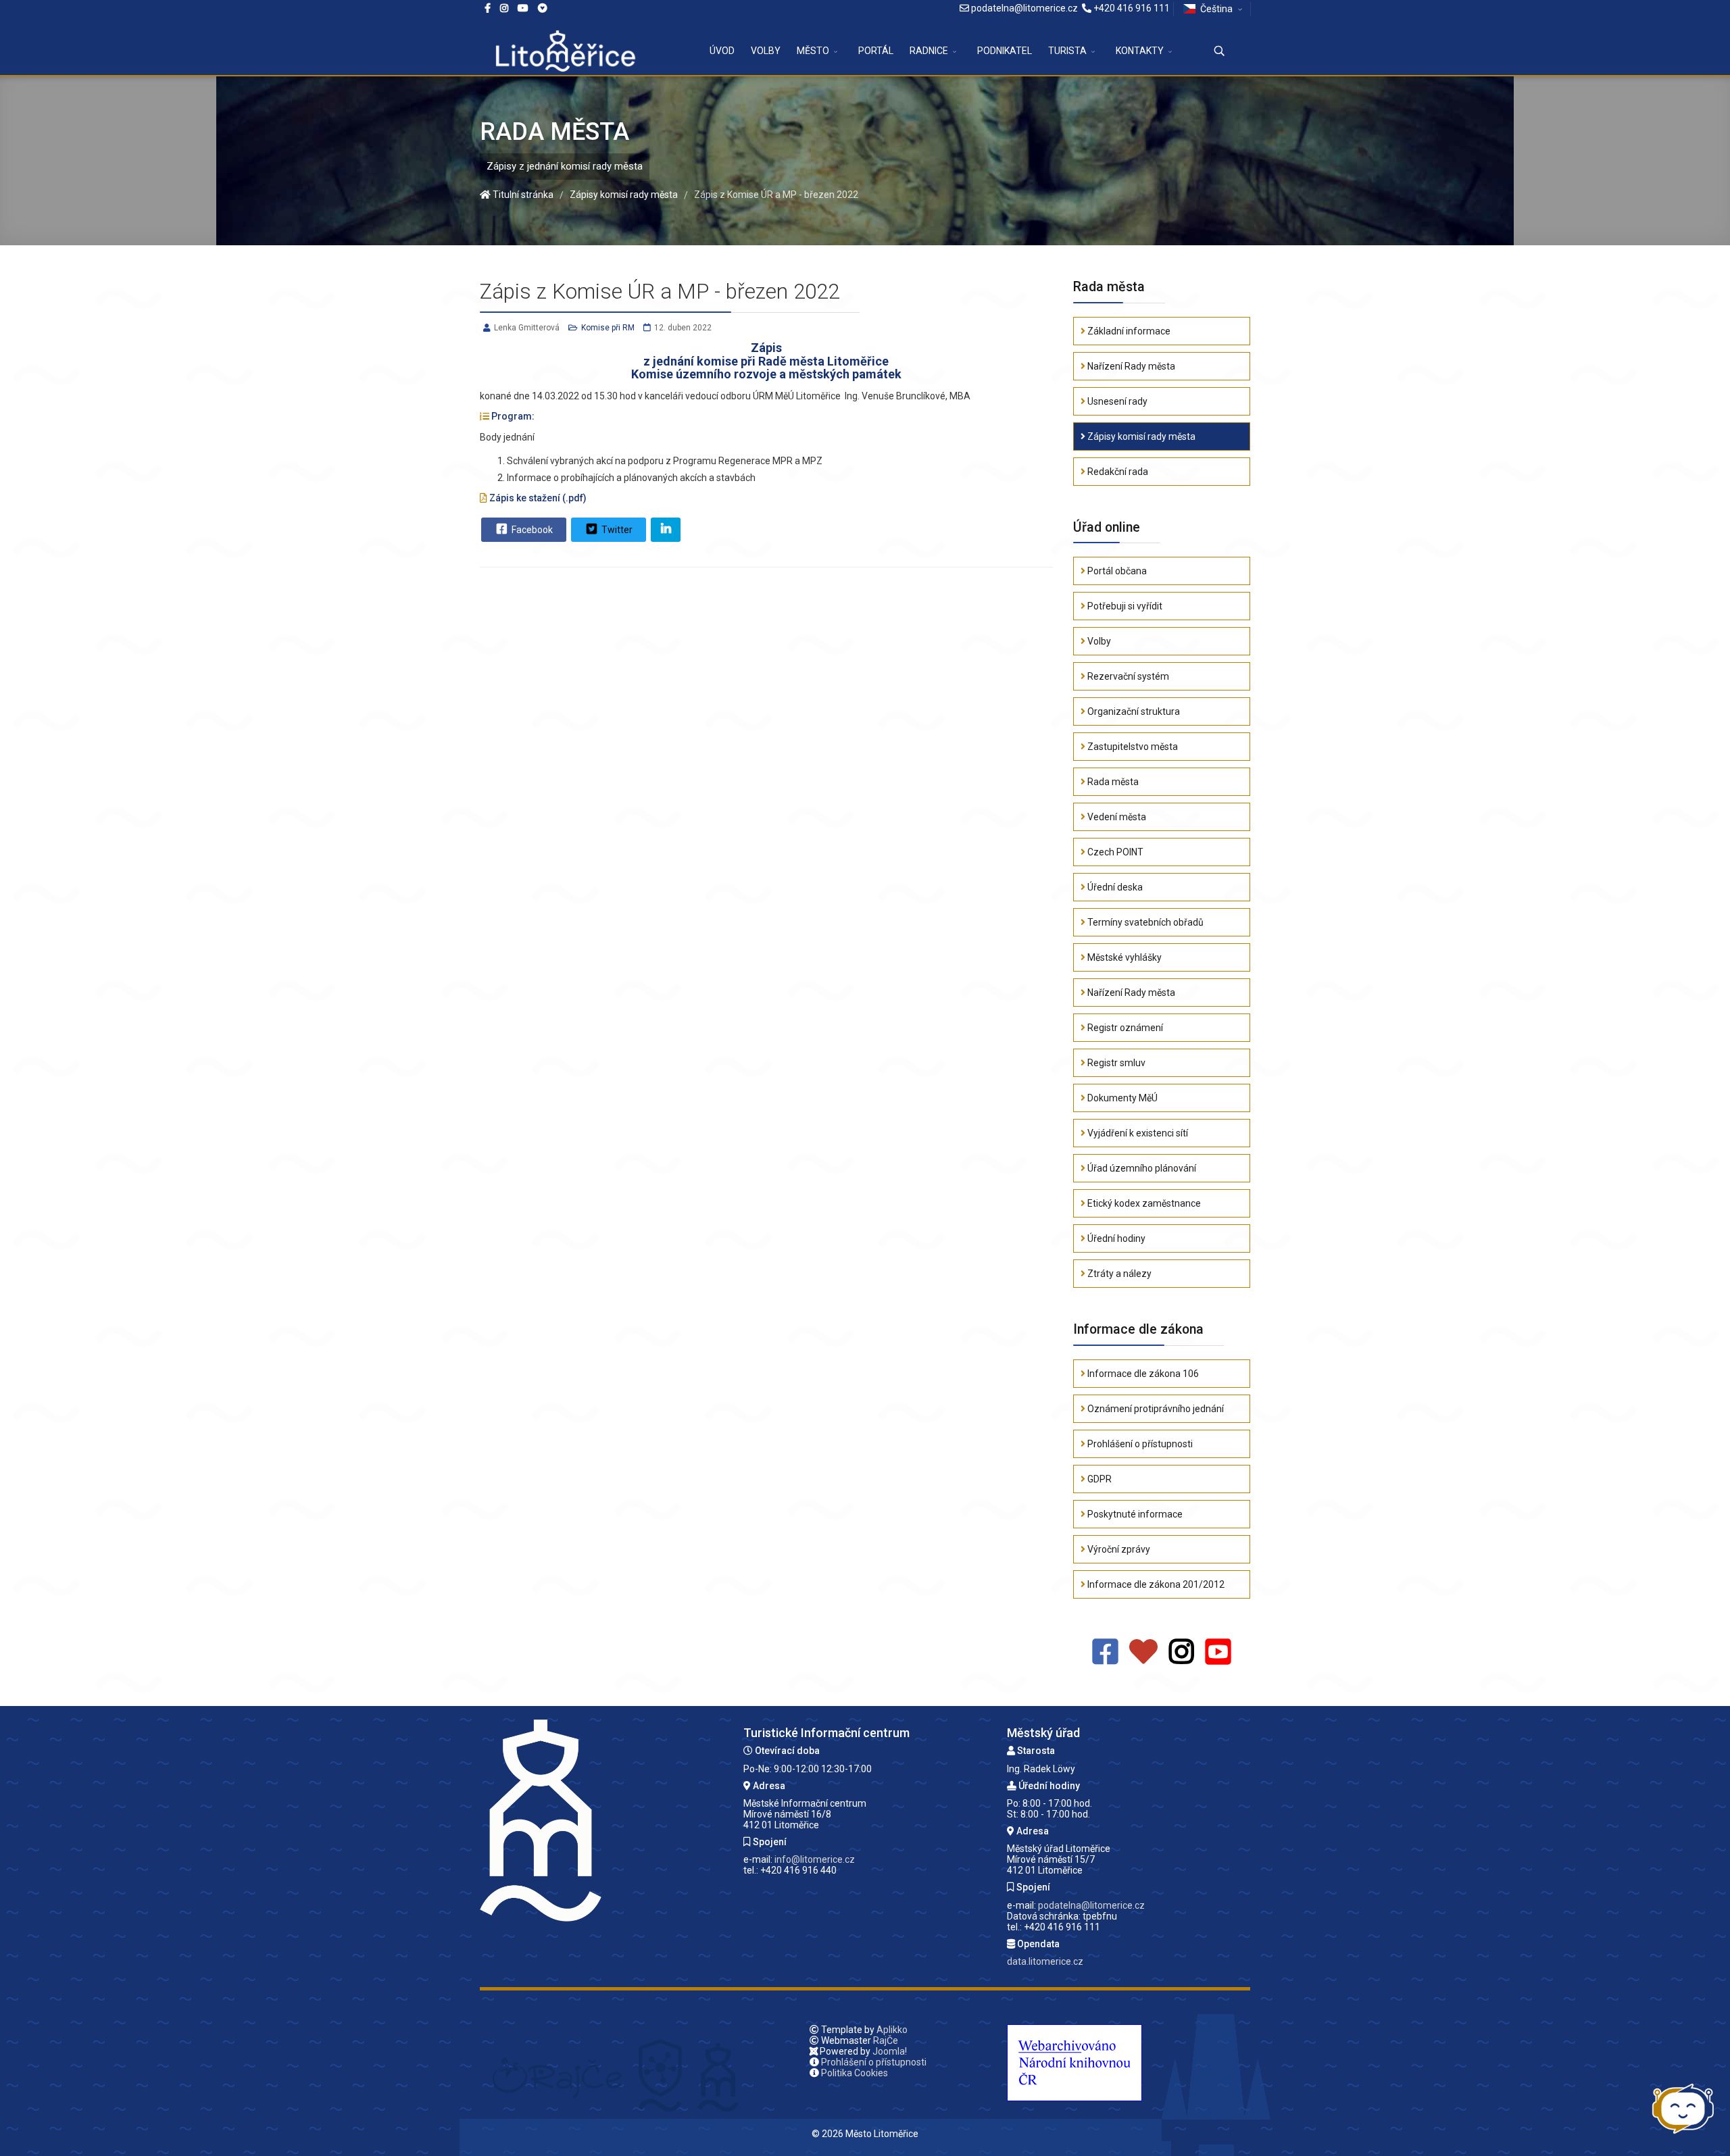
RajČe (886, 2040)
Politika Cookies (855, 2073)
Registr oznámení (1124, 1028)
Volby (1098, 641)
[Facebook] (543, 8)
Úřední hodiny (1115, 1238)
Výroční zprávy (1118, 1549)
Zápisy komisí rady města (1140, 436)
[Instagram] (504, 8)
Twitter (616, 530)
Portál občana (1116, 571)
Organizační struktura (1133, 711)
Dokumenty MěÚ (1121, 1098)
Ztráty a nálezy (1118, 1274)
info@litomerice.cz (815, 1859)
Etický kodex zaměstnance (1143, 1203)
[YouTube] (1218, 1652)
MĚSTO (813, 51)
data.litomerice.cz (1045, 1961)
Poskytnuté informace (1134, 1514)
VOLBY (766, 51)
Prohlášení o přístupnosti (1139, 1444)
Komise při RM (608, 328)
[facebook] (488, 8)
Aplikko (892, 2030)
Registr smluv (1115, 1063)
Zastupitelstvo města (1132, 747)
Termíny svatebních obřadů (1144, 922)
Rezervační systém (1127, 676)
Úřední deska (1114, 887)
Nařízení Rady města (1130, 366)
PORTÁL (876, 51)
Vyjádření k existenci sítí (1137, 1133)
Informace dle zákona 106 (1142, 1374)
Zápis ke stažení (525, 498)
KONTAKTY (1140, 51)
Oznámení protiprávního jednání (1155, 1409)
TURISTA (1067, 51)
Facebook (531, 530)
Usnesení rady (1116, 401)
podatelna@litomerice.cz (1024, 8)
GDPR (1098, 1479)
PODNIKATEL (1005, 51)
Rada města (1112, 782)
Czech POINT (1114, 852)
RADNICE (929, 51)
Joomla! (890, 2051)
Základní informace (1128, 331)
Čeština (1216, 9)
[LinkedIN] (666, 530)
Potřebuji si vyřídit (1124, 606)
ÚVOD (722, 51)
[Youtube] (523, 8)
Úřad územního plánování (1141, 1168)
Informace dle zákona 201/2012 (1155, 1584)
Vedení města (1116, 817)
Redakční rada (1117, 472)
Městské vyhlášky (1123, 957)
